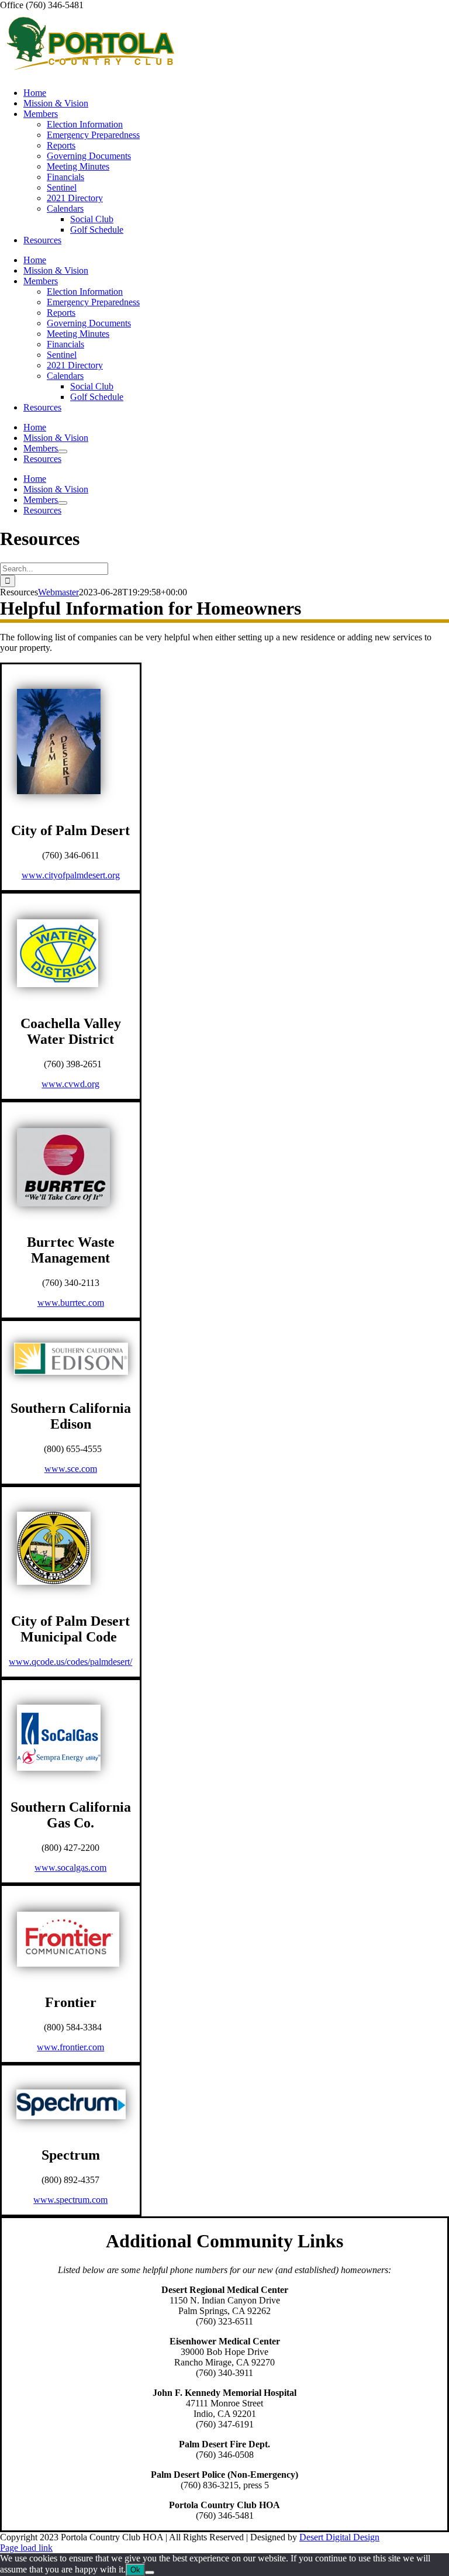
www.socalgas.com (70, 1868)
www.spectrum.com (70, 2200)
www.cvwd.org (70, 1084)
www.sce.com (71, 1469)
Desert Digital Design (339, 2537)
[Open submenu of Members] (63, 451)
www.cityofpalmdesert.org (71, 875)
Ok (135, 2570)
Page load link (26, 2548)
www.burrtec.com (71, 1303)
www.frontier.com (70, 2047)
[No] (150, 2572)
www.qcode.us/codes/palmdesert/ (70, 1662)
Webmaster (58, 592)
